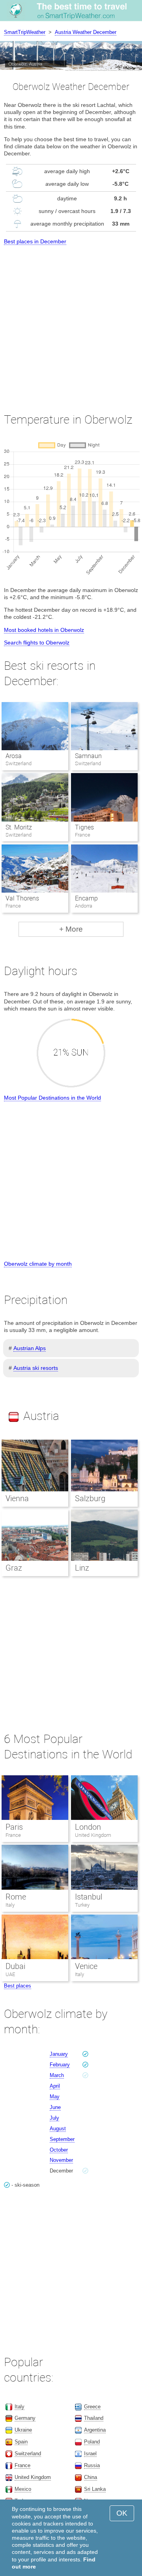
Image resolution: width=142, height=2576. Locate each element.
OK (122, 2513)
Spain (21, 2442)
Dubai (15, 1966)
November (61, 2160)
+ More (71, 929)
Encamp (86, 898)
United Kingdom (93, 1835)
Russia (92, 2465)
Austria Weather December (86, 32)
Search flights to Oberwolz (37, 643)
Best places (18, 1986)
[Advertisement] (71, 322)
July (54, 2118)
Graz (14, 1568)
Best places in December (35, 241)
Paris (14, 1827)
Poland (92, 2442)
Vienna (17, 1498)
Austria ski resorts (36, 1368)
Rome (16, 1897)
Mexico (23, 2489)
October (59, 2150)
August (58, 2129)
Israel (90, 2454)
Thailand (94, 2418)
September (62, 2139)
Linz (82, 1568)
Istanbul (89, 1897)
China (91, 2477)
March (57, 2075)
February (60, 2065)
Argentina (95, 2430)
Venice (86, 1966)
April (55, 2086)
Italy (10, 1905)
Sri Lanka (95, 2489)
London (88, 1827)
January (59, 2054)
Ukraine (23, 2430)
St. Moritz (19, 827)
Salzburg (90, 1498)
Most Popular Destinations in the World (52, 1098)
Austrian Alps (30, 1348)
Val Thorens (22, 898)
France (13, 1835)
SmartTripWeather (25, 32)
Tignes (84, 827)
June (55, 2107)
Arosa (14, 756)
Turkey (82, 1905)
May (55, 2097)
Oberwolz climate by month (38, 1264)
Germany (25, 2418)
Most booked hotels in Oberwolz (44, 630)
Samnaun (88, 756)
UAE (10, 1974)
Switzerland (28, 2454)
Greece (92, 2407)
